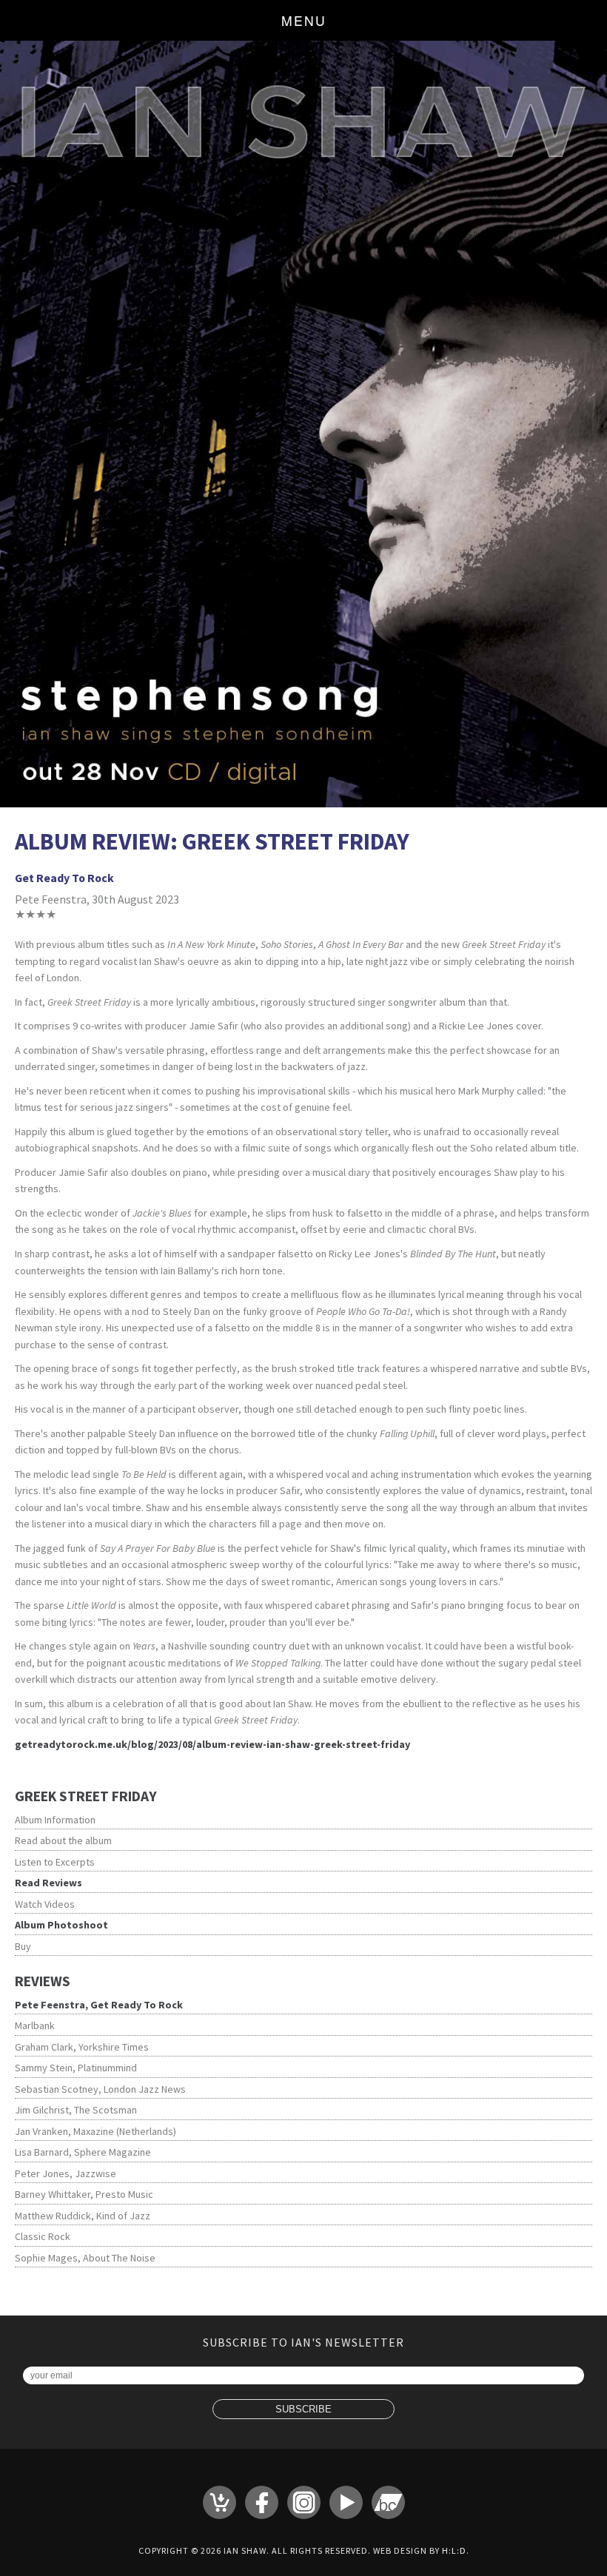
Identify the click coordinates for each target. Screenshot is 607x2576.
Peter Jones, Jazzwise (66, 2173)
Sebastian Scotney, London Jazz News (100, 2089)
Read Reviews (48, 1883)
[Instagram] (304, 2502)
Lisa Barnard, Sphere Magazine (83, 2152)
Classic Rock (43, 2236)
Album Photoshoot (61, 1925)
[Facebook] (262, 2502)
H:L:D (454, 2550)
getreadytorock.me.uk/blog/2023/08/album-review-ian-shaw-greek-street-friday (212, 1744)
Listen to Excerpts (55, 1862)
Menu (304, 20)
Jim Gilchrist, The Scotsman (76, 2110)
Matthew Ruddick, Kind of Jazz (83, 2216)
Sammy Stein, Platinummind (76, 2068)
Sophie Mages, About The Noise (85, 2258)
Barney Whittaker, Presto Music (84, 2194)
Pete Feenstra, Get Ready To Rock (99, 2005)
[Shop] (219, 2502)
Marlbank (35, 2025)
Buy (23, 1946)
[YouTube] (346, 2502)
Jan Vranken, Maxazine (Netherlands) (95, 2131)
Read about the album (63, 1840)
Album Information (55, 1820)
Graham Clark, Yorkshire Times (82, 2047)
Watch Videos (45, 1904)
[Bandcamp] (388, 2502)
